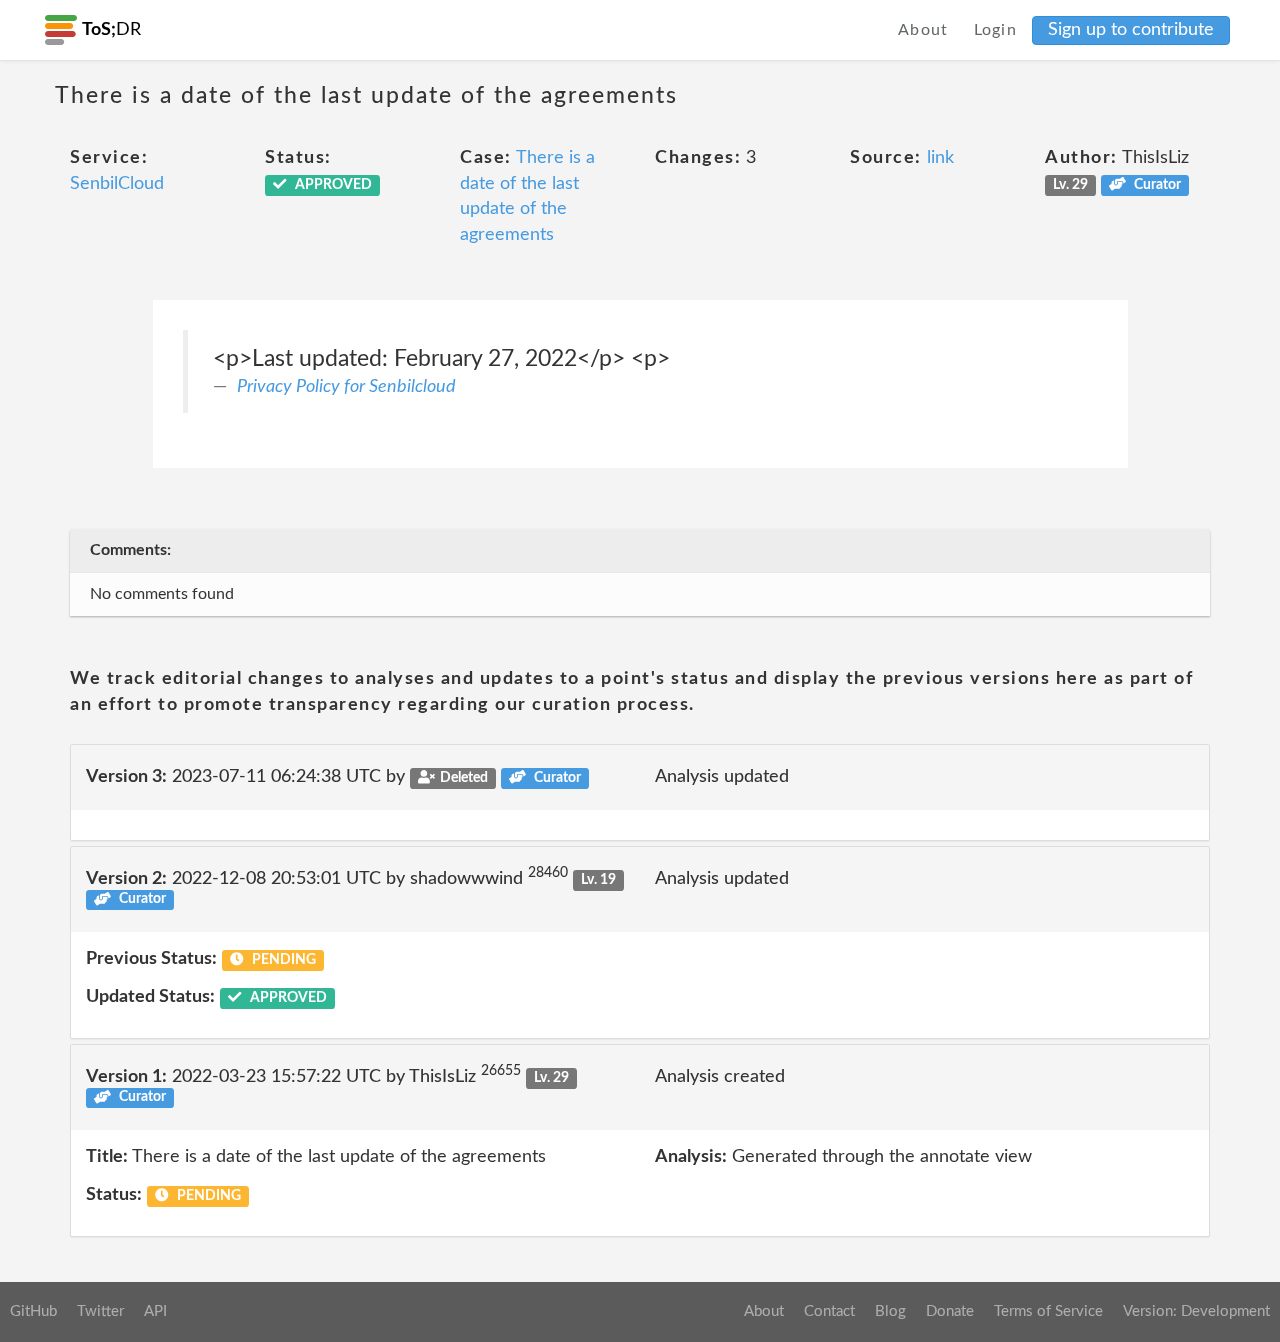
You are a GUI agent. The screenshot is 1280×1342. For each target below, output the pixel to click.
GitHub (33, 1311)
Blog (890, 1311)
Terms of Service (1048, 1311)
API (155, 1311)
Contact (829, 1311)
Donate (950, 1311)
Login (996, 30)
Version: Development (1196, 1311)
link (940, 158)
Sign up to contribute (1131, 30)
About (923, 30)
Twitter (100, 1311)
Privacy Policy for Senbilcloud (346, 387)
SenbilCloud (117, 184)
